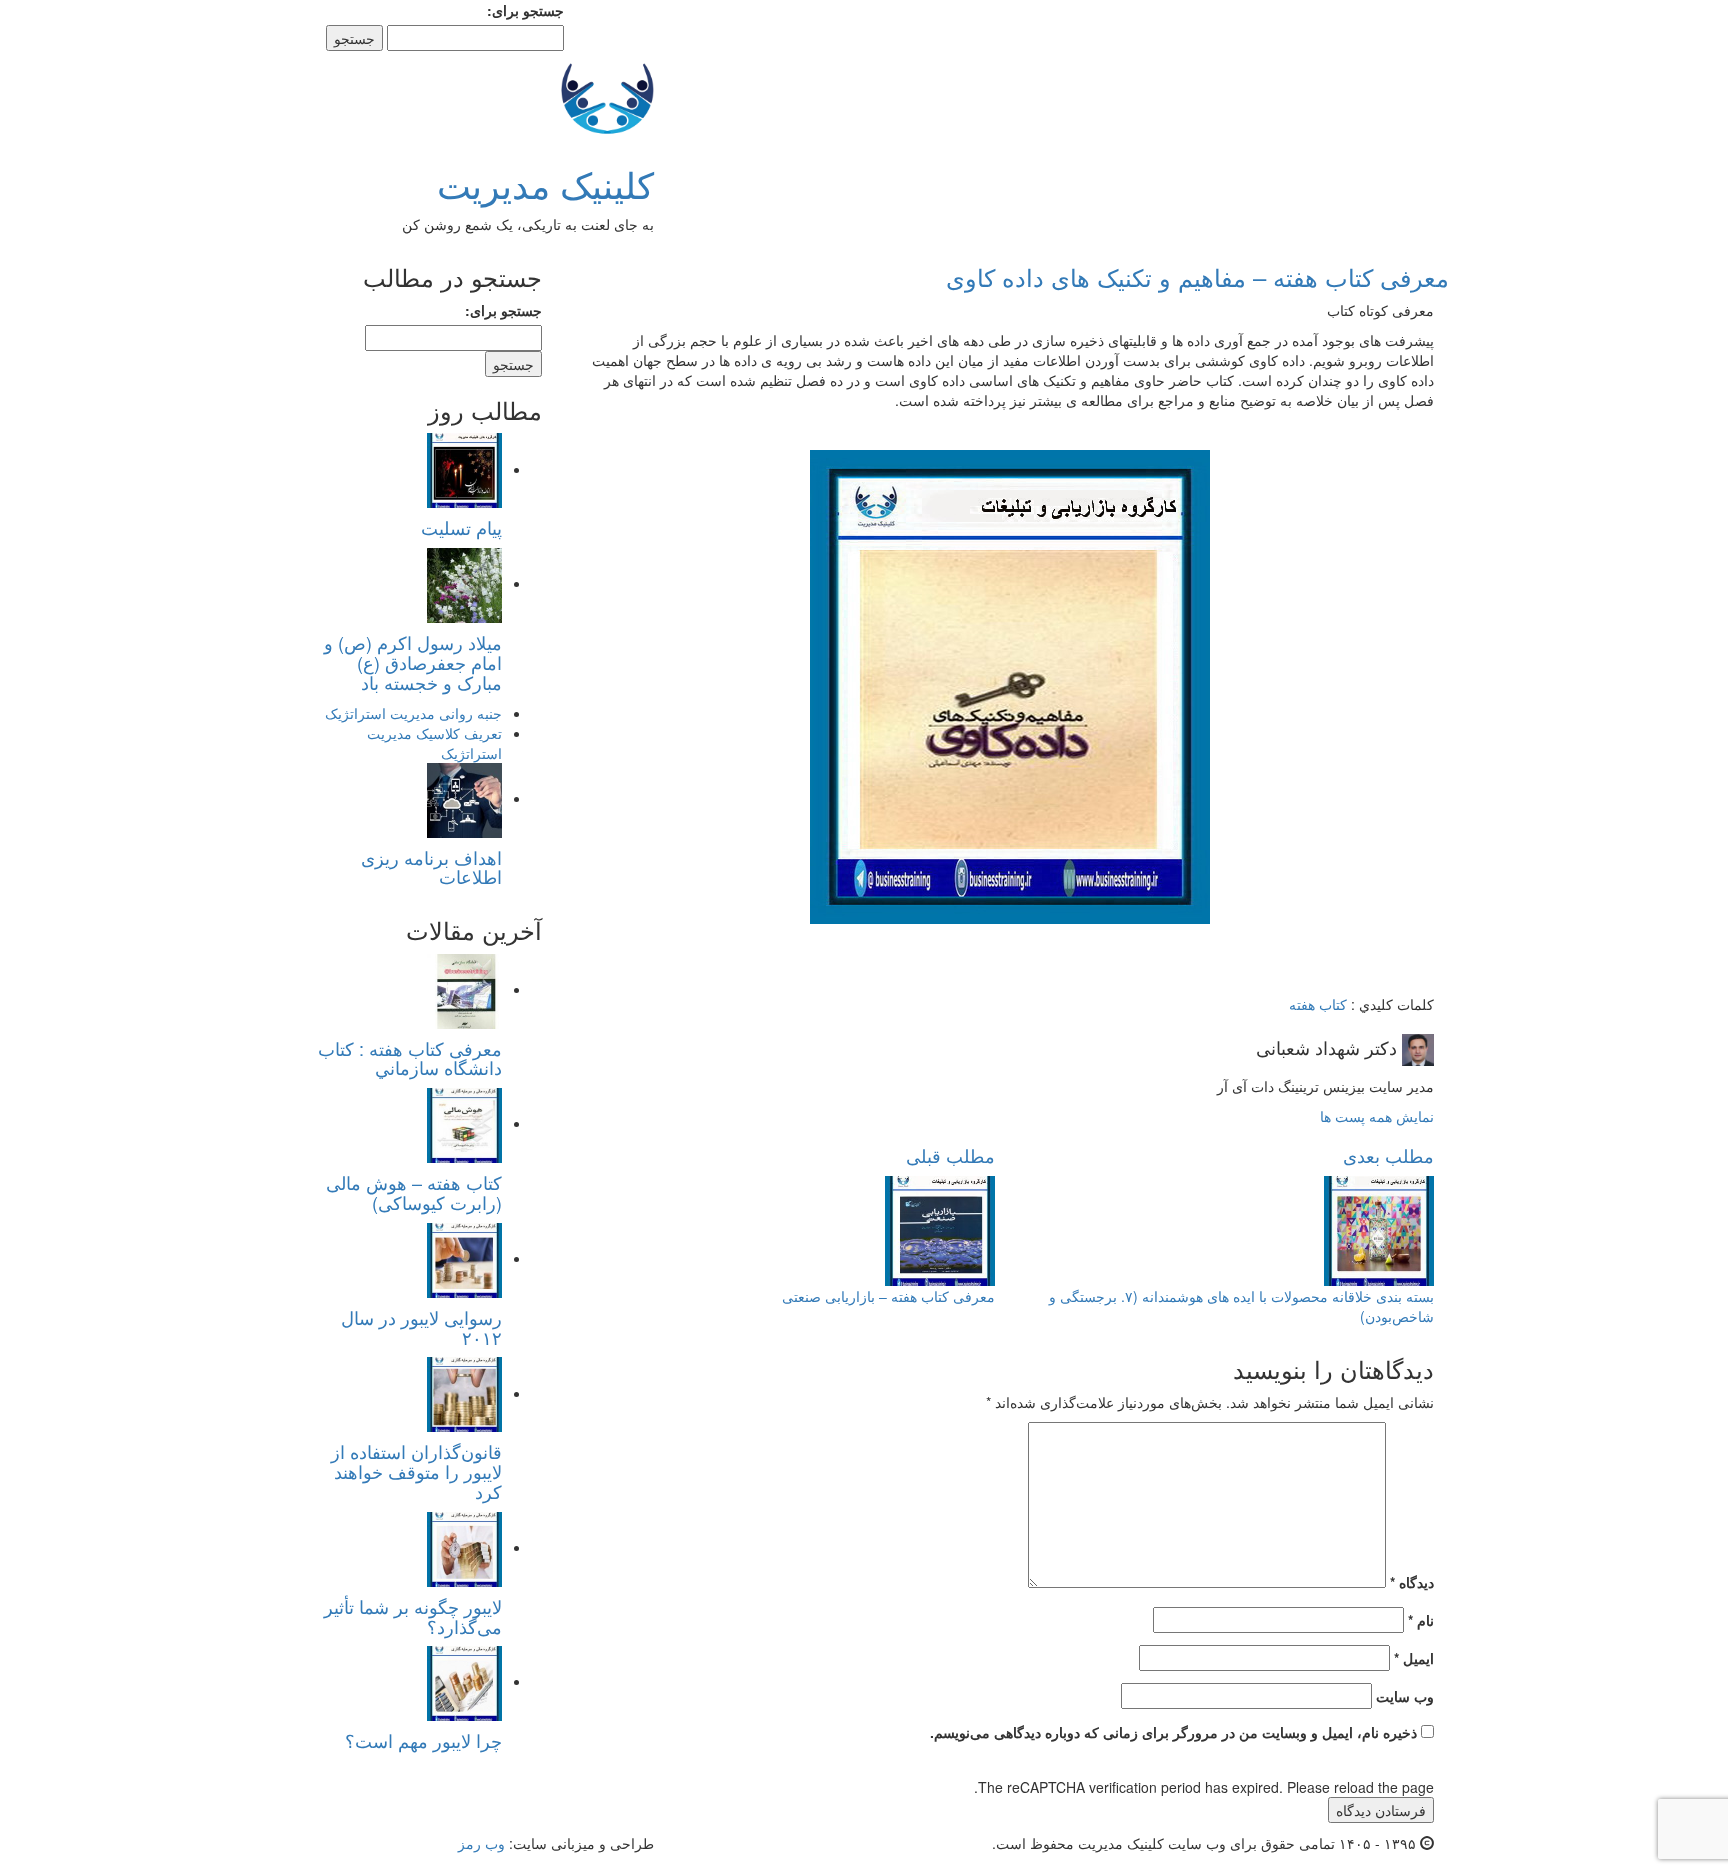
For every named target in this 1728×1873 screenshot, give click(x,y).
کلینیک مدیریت (545, 183)
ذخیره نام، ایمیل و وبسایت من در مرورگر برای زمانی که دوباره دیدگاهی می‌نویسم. (1173, 1732)
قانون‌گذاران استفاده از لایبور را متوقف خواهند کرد (416, 1471)
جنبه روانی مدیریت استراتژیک (413, 713)
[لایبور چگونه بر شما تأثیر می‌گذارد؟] (464, 1547)
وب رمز (481, 1843)
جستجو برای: (525, 10)
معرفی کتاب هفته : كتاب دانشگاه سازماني (410, 1058)
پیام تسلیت (461, 527)
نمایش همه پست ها (1377, 1116)
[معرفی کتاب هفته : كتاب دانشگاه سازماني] (464, 989)
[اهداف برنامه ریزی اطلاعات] (464, 798)
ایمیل (1414, 1658)
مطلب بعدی (1388, 1155)
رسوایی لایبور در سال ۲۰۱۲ (421, 1327)
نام (1421, 1620)
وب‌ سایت (1405, 1696)
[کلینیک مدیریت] (607, 95)
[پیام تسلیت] (464, 469)
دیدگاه (1412, 1582)
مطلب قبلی (950, 1155)
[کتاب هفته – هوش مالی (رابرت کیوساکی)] (464, 1123)
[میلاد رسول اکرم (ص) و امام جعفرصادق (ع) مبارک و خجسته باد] (464, 583)
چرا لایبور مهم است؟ (423, 1740)
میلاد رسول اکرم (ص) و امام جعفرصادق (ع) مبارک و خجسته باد (413, 662)
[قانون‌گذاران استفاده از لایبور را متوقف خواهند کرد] (464, 1393)
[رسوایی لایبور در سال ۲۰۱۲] (464, 1258)
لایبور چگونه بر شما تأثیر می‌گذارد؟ (413, 1616)
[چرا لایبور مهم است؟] (464, 1681)
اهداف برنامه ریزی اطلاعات (431, 867)
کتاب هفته (1318, 1004)
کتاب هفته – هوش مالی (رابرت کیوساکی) (414, 1192)
